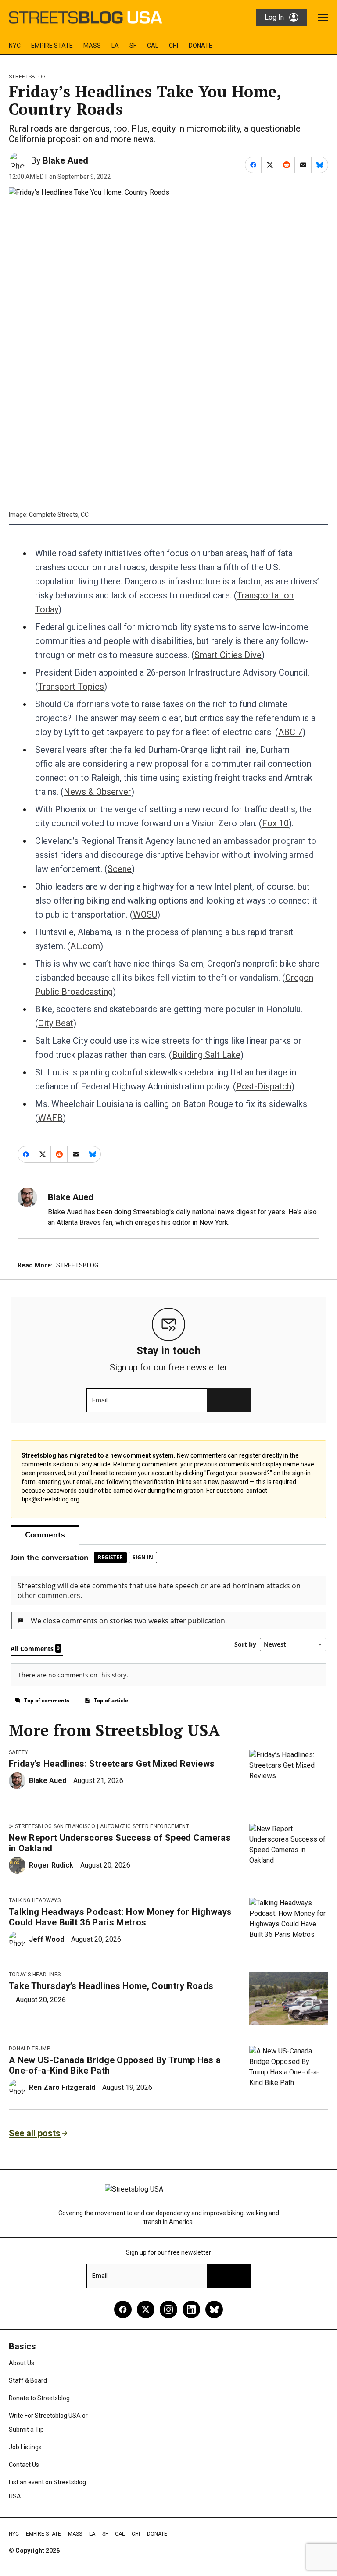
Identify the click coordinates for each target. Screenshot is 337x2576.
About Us (22, 2363)
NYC (15, 46)
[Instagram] (168, 2309)
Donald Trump (29, 2049)
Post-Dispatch (264, 1086)
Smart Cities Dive (228, 655)
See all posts (35, 2133)
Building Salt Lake (206, 1055)
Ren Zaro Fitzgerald (62, 2087)
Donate (201, 46)
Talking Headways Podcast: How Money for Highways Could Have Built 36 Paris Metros (120, 1917)
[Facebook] (123, 2309)
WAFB (50, 1118)
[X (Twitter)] (146, 2309)
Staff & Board (28, 2380)
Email (100, 1400)
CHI (174, 46)
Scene (120, 869)
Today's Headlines (35, 1975)
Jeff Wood (47, 1939)
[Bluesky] (214, 2309)
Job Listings (25, 2447)
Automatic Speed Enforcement (145, 1826)
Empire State (52, 46)
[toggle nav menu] (323, 18)
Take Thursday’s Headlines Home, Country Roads (111, 1986)
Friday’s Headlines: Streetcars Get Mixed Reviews (112, 1764)
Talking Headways (35, 1900)
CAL (153, 46)
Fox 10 (275, 823)
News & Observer (97, 792)
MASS (92, 46)
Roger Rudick (51, 1865)
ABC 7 (290, 732)
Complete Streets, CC (59, 515)
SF (133, 46)
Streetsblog (27, 77)
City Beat (56, 1023)
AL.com (85, 946)
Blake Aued (65, 160)
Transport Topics (71, 687)
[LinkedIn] (191, 2309)
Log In (274, 17)
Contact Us (24, 2465)
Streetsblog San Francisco (55, 1826)
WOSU (145, 914)
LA (115, 46)
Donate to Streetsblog (39, 2398)
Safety (18, 1752)
